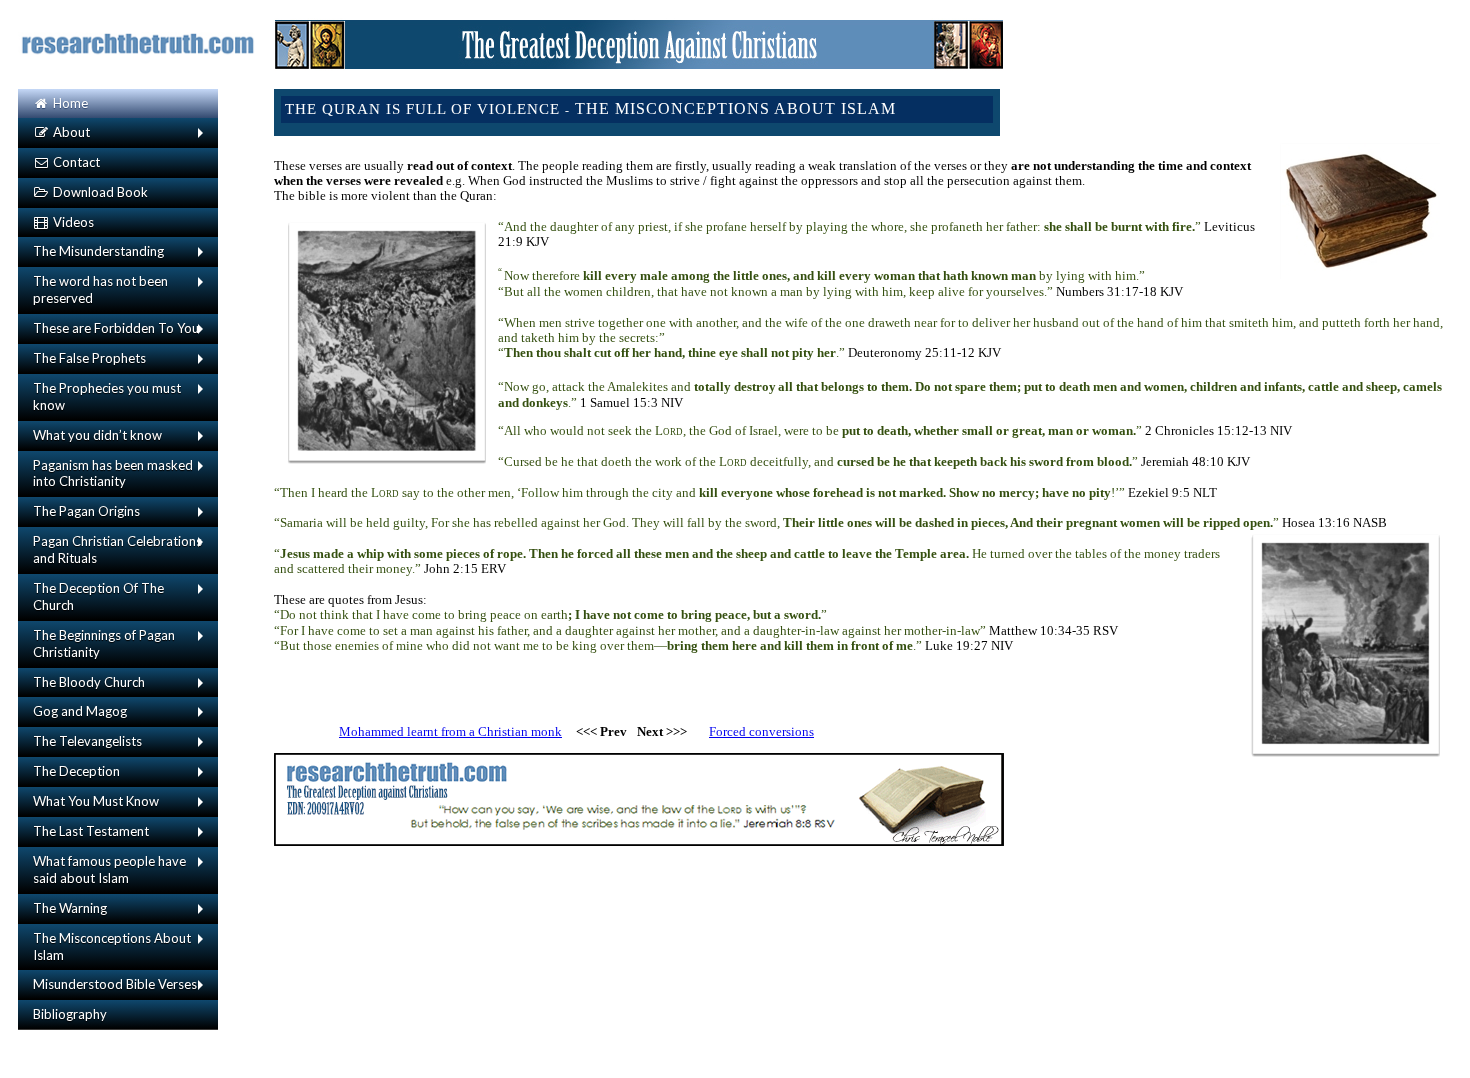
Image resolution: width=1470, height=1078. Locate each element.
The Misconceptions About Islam (112, 946)
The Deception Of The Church (98, 596)
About (70, 132)
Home (69, 103)
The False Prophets (89, 358)
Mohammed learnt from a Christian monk (450, 731)
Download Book (99, 192)
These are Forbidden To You (116, 328)
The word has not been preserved (100, 289)
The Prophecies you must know (107, 396)
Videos (72, 222)
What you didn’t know (97, 435)
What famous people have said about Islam (109, 869)
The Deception (76, 771)
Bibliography (70, 1014)
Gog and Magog (80, 711)
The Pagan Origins (86, 511)
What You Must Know (96, 801)
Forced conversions (761, 731)
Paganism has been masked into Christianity (113, 473)
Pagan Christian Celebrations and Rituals (117, 549)
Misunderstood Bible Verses (115, 984)
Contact (75, 162)
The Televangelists (87, 741)
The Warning (70, 908)
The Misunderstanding (98, 251)
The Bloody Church (89, 682)
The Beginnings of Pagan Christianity (104, 643)
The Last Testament (91, 831)
